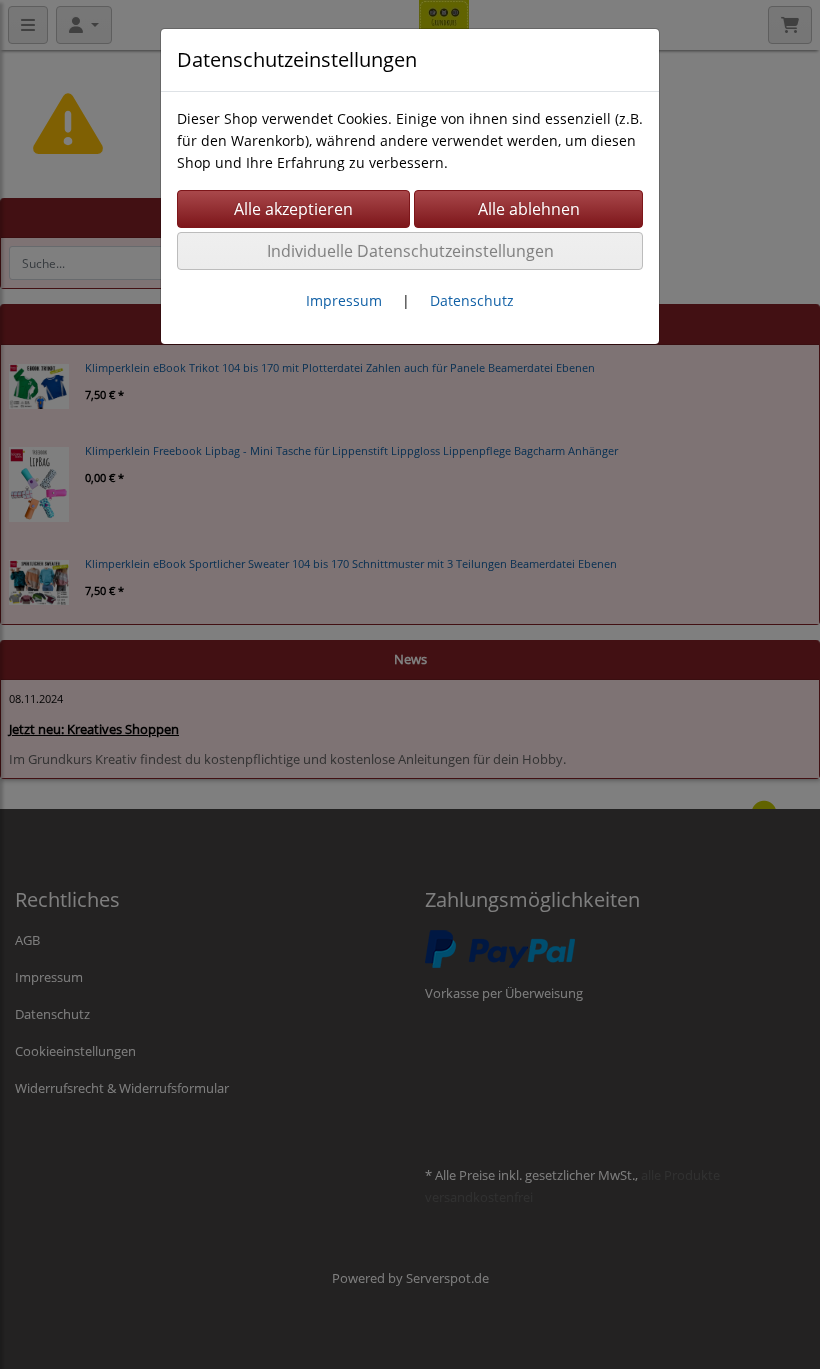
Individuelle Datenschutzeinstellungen (410, 251)
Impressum (344, 300)
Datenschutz (472, 300)
